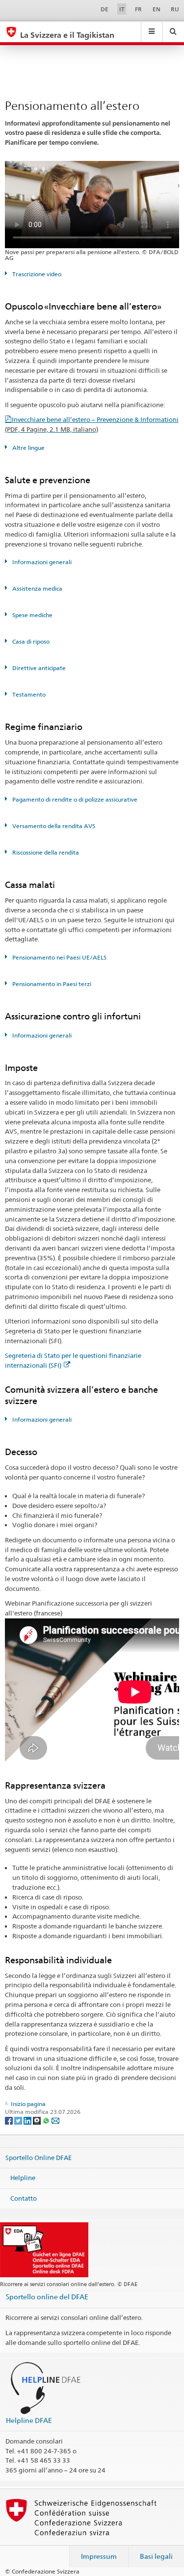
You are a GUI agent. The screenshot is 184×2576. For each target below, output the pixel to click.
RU (175, 9)
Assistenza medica (37, 588)
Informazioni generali (41, 562)
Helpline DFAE (29, 2420)
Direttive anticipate (38, 668)
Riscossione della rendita (45, 852)
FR (138, 9)
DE (105, 9)
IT (122, 9)
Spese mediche (32, 615)
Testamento (28, 694)
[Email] (55, 2120)
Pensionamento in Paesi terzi (51, 984)
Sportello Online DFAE (39, 2157)
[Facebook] (10, 2120)
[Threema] (38, 2120)
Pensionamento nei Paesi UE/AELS (59, 957)
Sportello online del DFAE (47, 2297)
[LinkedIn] (28, 2120)
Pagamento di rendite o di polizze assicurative (74, 799)
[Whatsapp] (47, 2120)
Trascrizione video (36, 274)
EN (157, 9)
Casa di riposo (30, 641)
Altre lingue (28, 448)
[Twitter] (19, 2120)
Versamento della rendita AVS (53, 826)
